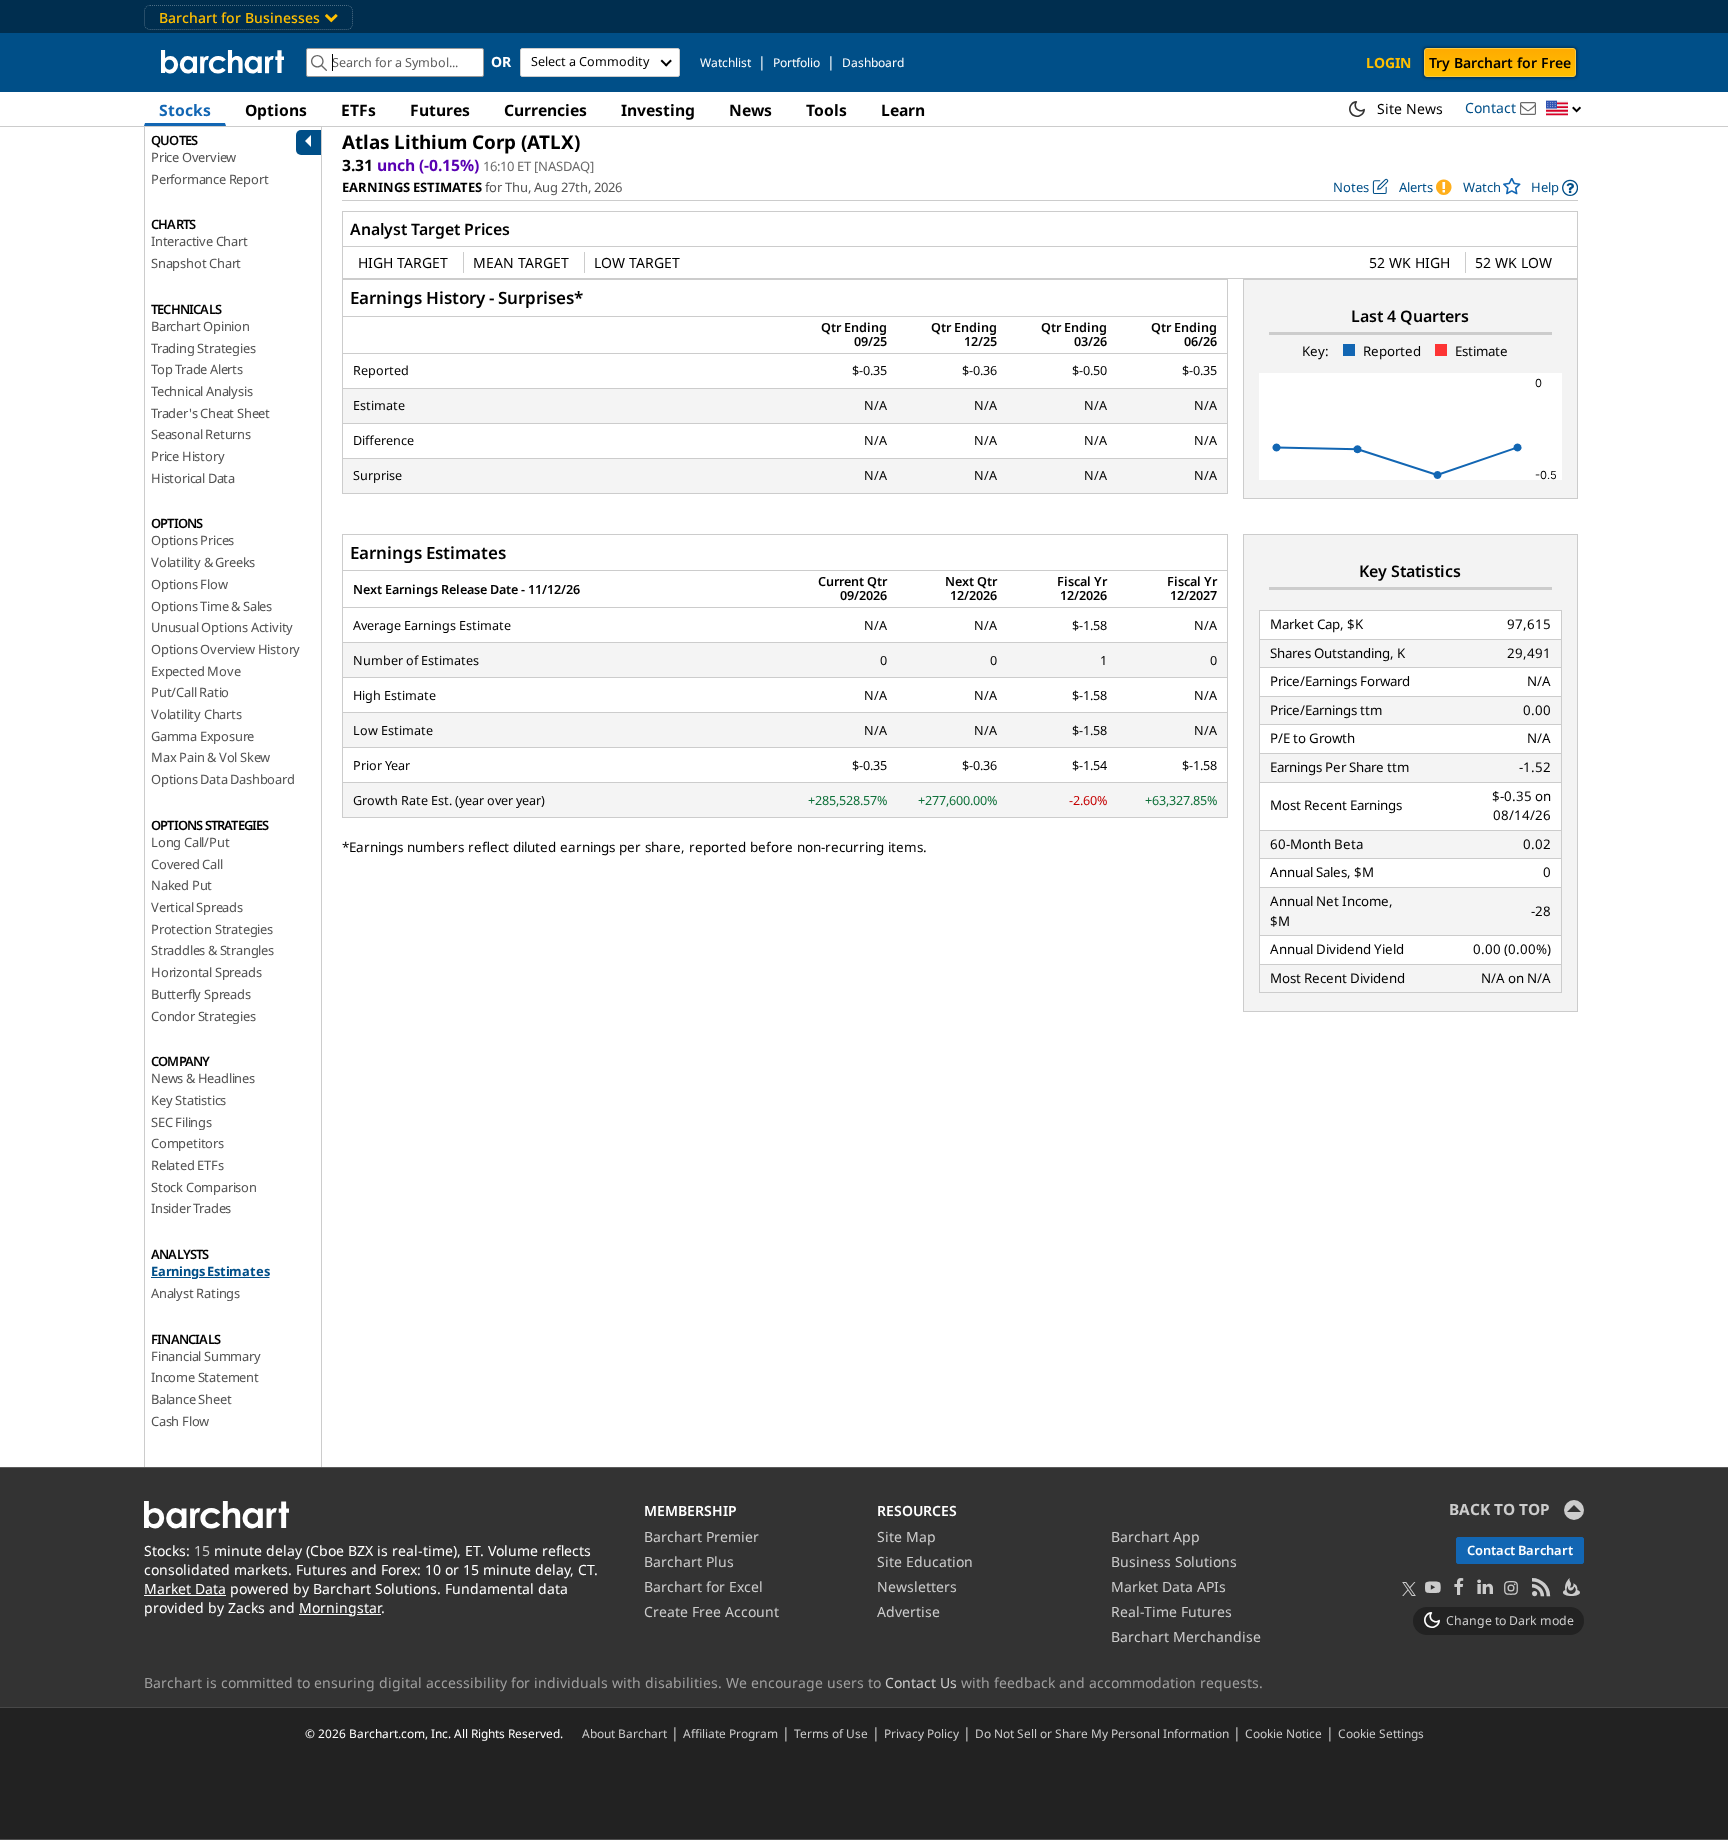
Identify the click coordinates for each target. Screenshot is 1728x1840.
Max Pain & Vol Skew (210, 757)
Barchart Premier (701, 1536)
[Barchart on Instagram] (1511, 1588)
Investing (658, 110)
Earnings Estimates (210, 1271)
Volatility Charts (196, 714)
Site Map (906, 1536)
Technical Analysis (201, 391)
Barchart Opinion (200, 326)
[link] (1554, 187)
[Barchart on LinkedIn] (1485, 1588)
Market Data (185, 1588)
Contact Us (921, 1682)
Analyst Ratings (195, 1293)
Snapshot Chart (196, 263)
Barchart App (1155, 1536)
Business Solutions (1174, 1561)
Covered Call (187, 864)
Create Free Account (711, 1611)
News (750, 110)
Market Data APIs (1168, 1586)
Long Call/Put (190, 842)
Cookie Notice (1283, 1733)
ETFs (358, 110)
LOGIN (1388, 62)
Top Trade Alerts (197, 369)
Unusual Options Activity (222, 627)
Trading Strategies (203, 348)
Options (276, 110)
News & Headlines (203, 1078)
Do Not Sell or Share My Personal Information (1102, 1733)
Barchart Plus (689, 1561)
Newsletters (917, 1586)
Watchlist (725, 62)
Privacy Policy (921, 1733)
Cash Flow (180, 1421)
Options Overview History (225, 649)
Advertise (908, 1611)
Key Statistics (188, 1100)
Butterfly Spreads (201, 994)
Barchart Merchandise (1186, 1636)
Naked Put (181, 885)
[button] (1564, 109)
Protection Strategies (212, 929)
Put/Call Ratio (190, 692)
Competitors (187, 1143)
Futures (440, 110)
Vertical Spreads (197, 907)
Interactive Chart (199, 241)
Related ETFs (187, 1165)
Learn (903, 110)
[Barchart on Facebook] (1459, 1588)
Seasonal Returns (201, 434)
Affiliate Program (730, 1733)
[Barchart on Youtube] (1433, 1588)
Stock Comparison (204, 1187)
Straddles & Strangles (212, 950)
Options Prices (192, 540)
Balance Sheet (191, 1399)
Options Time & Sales (211, 606)
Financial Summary (206, 1356)
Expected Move (195, 671)
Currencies (545, 110)
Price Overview (193, 157)
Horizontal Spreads (206, 972)
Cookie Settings (1381, 1733)
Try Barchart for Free (1500, 62)
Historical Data (193, 478)
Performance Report (209, 179)
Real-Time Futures (1171, 1611)
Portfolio (796, 62)
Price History (187, 456)
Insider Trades (191, 1208)
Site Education (925, 1561)
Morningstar (340, 1607)
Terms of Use (831, 1733)
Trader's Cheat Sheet (210, 413)
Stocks (185, 110)
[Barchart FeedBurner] (1570, 1588)
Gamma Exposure (202, 736)
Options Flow (189, 584)
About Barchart (624, 1733)
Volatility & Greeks (203, 562)
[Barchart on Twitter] (1409, 1590)
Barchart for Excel (703, 1586)
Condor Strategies (203, 1016)
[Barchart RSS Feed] (1540, 1588)
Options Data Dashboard (223, 779)
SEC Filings (181, 1122)
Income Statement (205, 1377)
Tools (826, 110)
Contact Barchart (1520, 1550)
